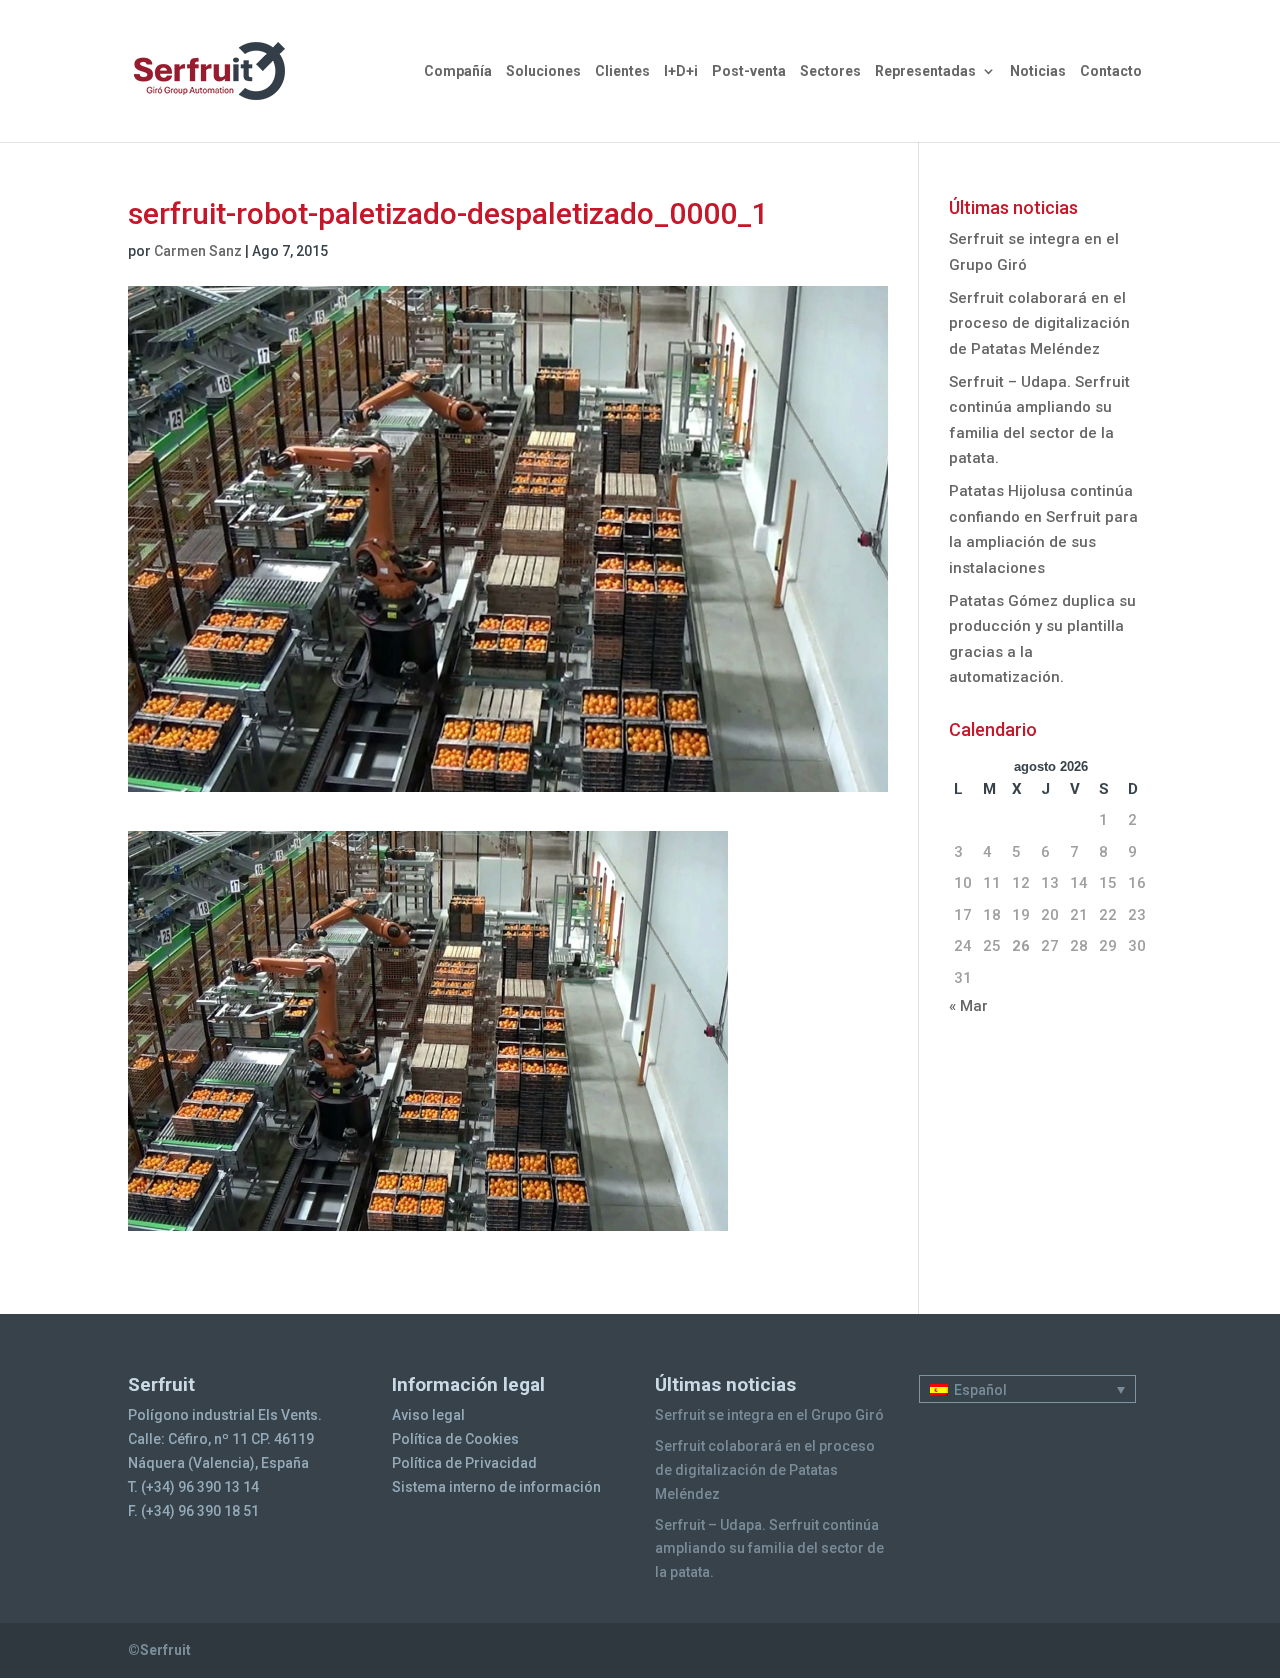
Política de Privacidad (464, 1463)
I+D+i (681, 71)
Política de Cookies (455, 1439)
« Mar (968, 1006)
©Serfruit (159, 1650)
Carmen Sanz (198, 251)
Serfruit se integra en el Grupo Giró (769, 1415)
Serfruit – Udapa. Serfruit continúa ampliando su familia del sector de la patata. (769, 1549)
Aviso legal (428, 1415)
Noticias (1038, 71)
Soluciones (543, 71)
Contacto (1111, 71)
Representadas (925, 71)
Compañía (458, 71)
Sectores (830, 71)
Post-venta (749, 71)
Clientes (622, 71)
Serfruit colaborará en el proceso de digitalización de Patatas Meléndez (1039, 323)
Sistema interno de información (496, 1487)
